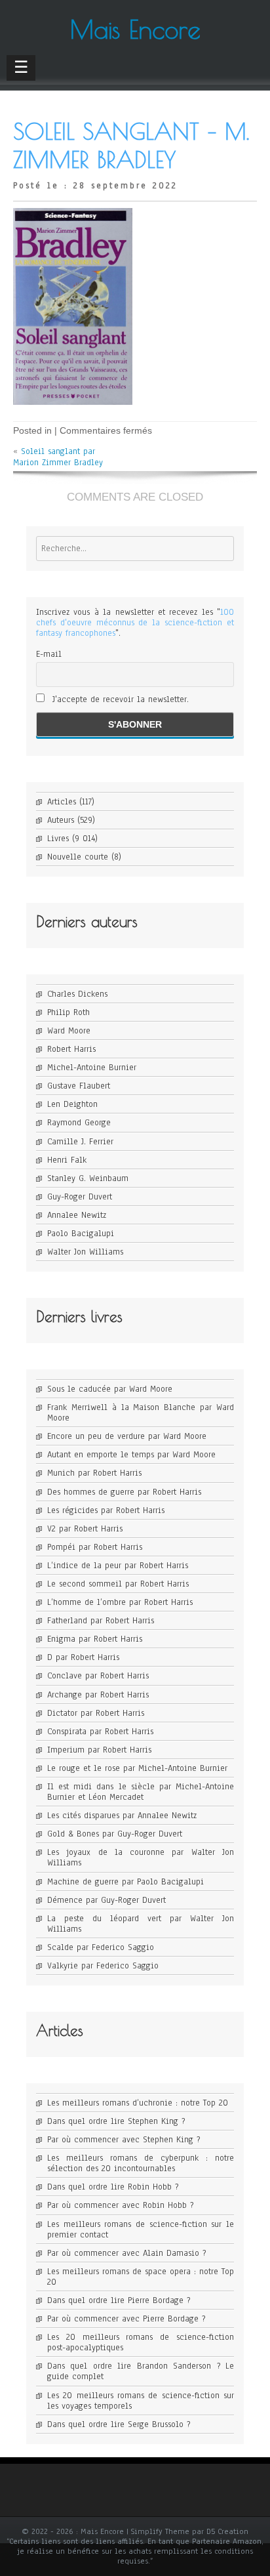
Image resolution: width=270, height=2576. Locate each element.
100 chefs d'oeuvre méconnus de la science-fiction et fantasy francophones (135, 623)
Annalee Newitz (77, 1215)
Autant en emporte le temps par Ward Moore (131, 1455)
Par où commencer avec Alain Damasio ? (126, 2253)
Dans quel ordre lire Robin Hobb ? (113, 2187)
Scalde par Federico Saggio (101, 1947)
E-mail (49, 654)
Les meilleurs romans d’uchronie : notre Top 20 (138, 2103)
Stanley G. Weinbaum (88, 1178)
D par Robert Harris (83, 1657)
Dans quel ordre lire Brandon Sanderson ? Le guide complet (141, 2371)
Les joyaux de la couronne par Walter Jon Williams (141, 1858)
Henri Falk (67, 1160)
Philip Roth (68, 1012)
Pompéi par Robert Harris (95, 1547)
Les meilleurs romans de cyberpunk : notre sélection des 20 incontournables (141, 2163)
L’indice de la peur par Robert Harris (118, 1566)
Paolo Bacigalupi (81, 1234)
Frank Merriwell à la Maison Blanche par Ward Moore (141, 1413)
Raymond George (79, 1123)
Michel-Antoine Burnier (92, 1068)
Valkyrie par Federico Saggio (103, 1966)
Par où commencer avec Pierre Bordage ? (126, 2319)
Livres (58, 839)
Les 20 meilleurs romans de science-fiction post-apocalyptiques (141, 2342)
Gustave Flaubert (79, 1086)
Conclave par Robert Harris (98, 1676)
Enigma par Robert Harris (95, 1639)
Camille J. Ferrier (80, 1142)
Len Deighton (72, 1104)
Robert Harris (71, 1049)
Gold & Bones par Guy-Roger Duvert (115, 1834)
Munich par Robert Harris (94, 1473)
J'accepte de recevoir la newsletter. (119, 699)
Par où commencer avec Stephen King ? (124, 2140)
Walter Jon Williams (85, 1252)
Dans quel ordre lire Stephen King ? (116, 2121)
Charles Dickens (77, 994)
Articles (62, 802)
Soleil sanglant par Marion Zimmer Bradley (58, 457)
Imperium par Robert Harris (99, 1750)
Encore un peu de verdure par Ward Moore (127, 1436)
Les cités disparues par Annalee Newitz (122, 1816)
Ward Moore (69, 1031)
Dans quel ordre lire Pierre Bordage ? (119, 2300)
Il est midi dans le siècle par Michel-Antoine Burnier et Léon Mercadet (141, 1792)
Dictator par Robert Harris (96, 1713)
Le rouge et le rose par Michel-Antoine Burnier (137, 1768)
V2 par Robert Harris (85, 1529)
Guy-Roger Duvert (80, 1197)
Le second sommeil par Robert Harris (118, 1584)
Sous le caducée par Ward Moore (110, 1389)
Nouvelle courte (78, 857)
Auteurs (61, 820)
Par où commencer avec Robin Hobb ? (120, 2205)
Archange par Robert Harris (98, 1695)
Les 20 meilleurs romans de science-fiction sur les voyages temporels (141, 2401)
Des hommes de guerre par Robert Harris (124, 1492)
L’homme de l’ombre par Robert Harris (120, 1602)
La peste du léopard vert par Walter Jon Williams (141, 1924)
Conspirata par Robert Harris (100, 1732)
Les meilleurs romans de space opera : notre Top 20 (141, 2277)
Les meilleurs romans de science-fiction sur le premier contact (141, 2230)
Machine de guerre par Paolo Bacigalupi (125, 1882)
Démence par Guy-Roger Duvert (106, 1900)
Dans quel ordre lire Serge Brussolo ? (119, 2424)
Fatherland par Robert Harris (101, 1621)
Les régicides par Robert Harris (106, 1510)
